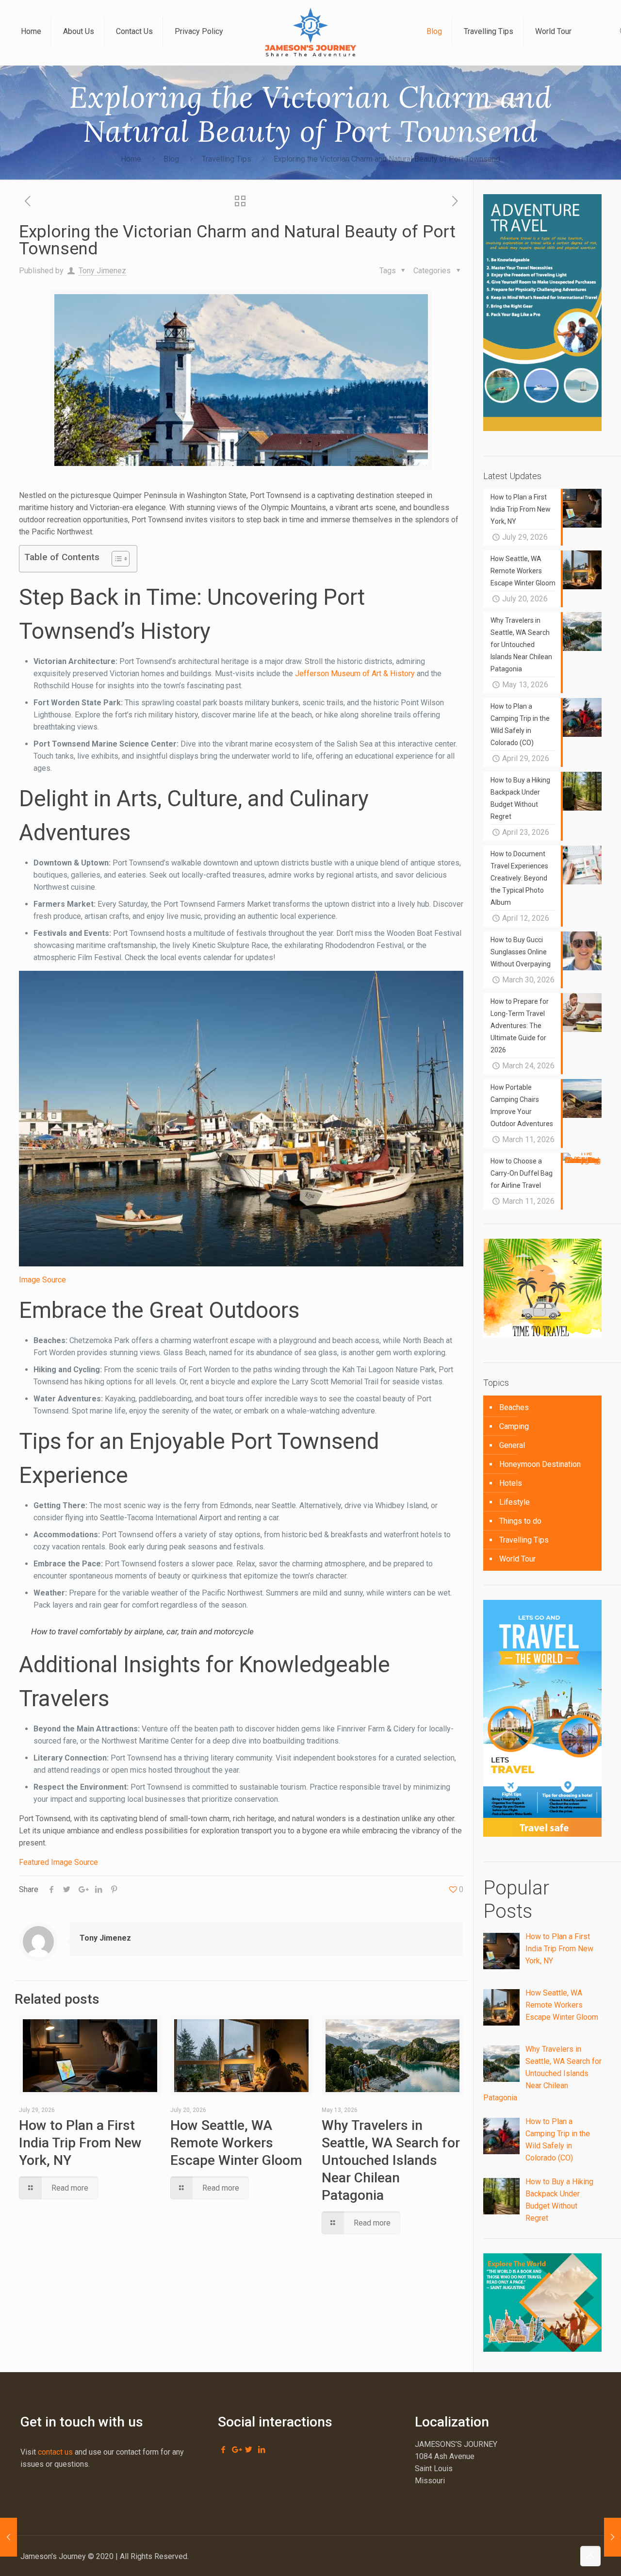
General (512, 1445)
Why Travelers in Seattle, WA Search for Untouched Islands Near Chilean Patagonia (391, 2160)
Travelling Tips (227, 159)
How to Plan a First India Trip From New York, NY (80, 2143)
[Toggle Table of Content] (116, 559)
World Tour (517, 1559)
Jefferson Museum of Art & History (355, 673)
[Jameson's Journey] (310, 32)
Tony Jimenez (102, 271)
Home (131, 159)
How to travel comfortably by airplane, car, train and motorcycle (142, 1631)
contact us (55, 2452)
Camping (514, 1426)
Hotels (511, 1483)
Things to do (520, 1521)
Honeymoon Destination (540, 1464)
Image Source (42, 1280)
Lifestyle (515, 1502)
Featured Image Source (58, 1862)
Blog (171, 159)
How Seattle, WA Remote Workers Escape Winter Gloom (236, 2143)
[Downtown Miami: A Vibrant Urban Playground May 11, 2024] (8, 2537)
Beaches (514, 1407)
